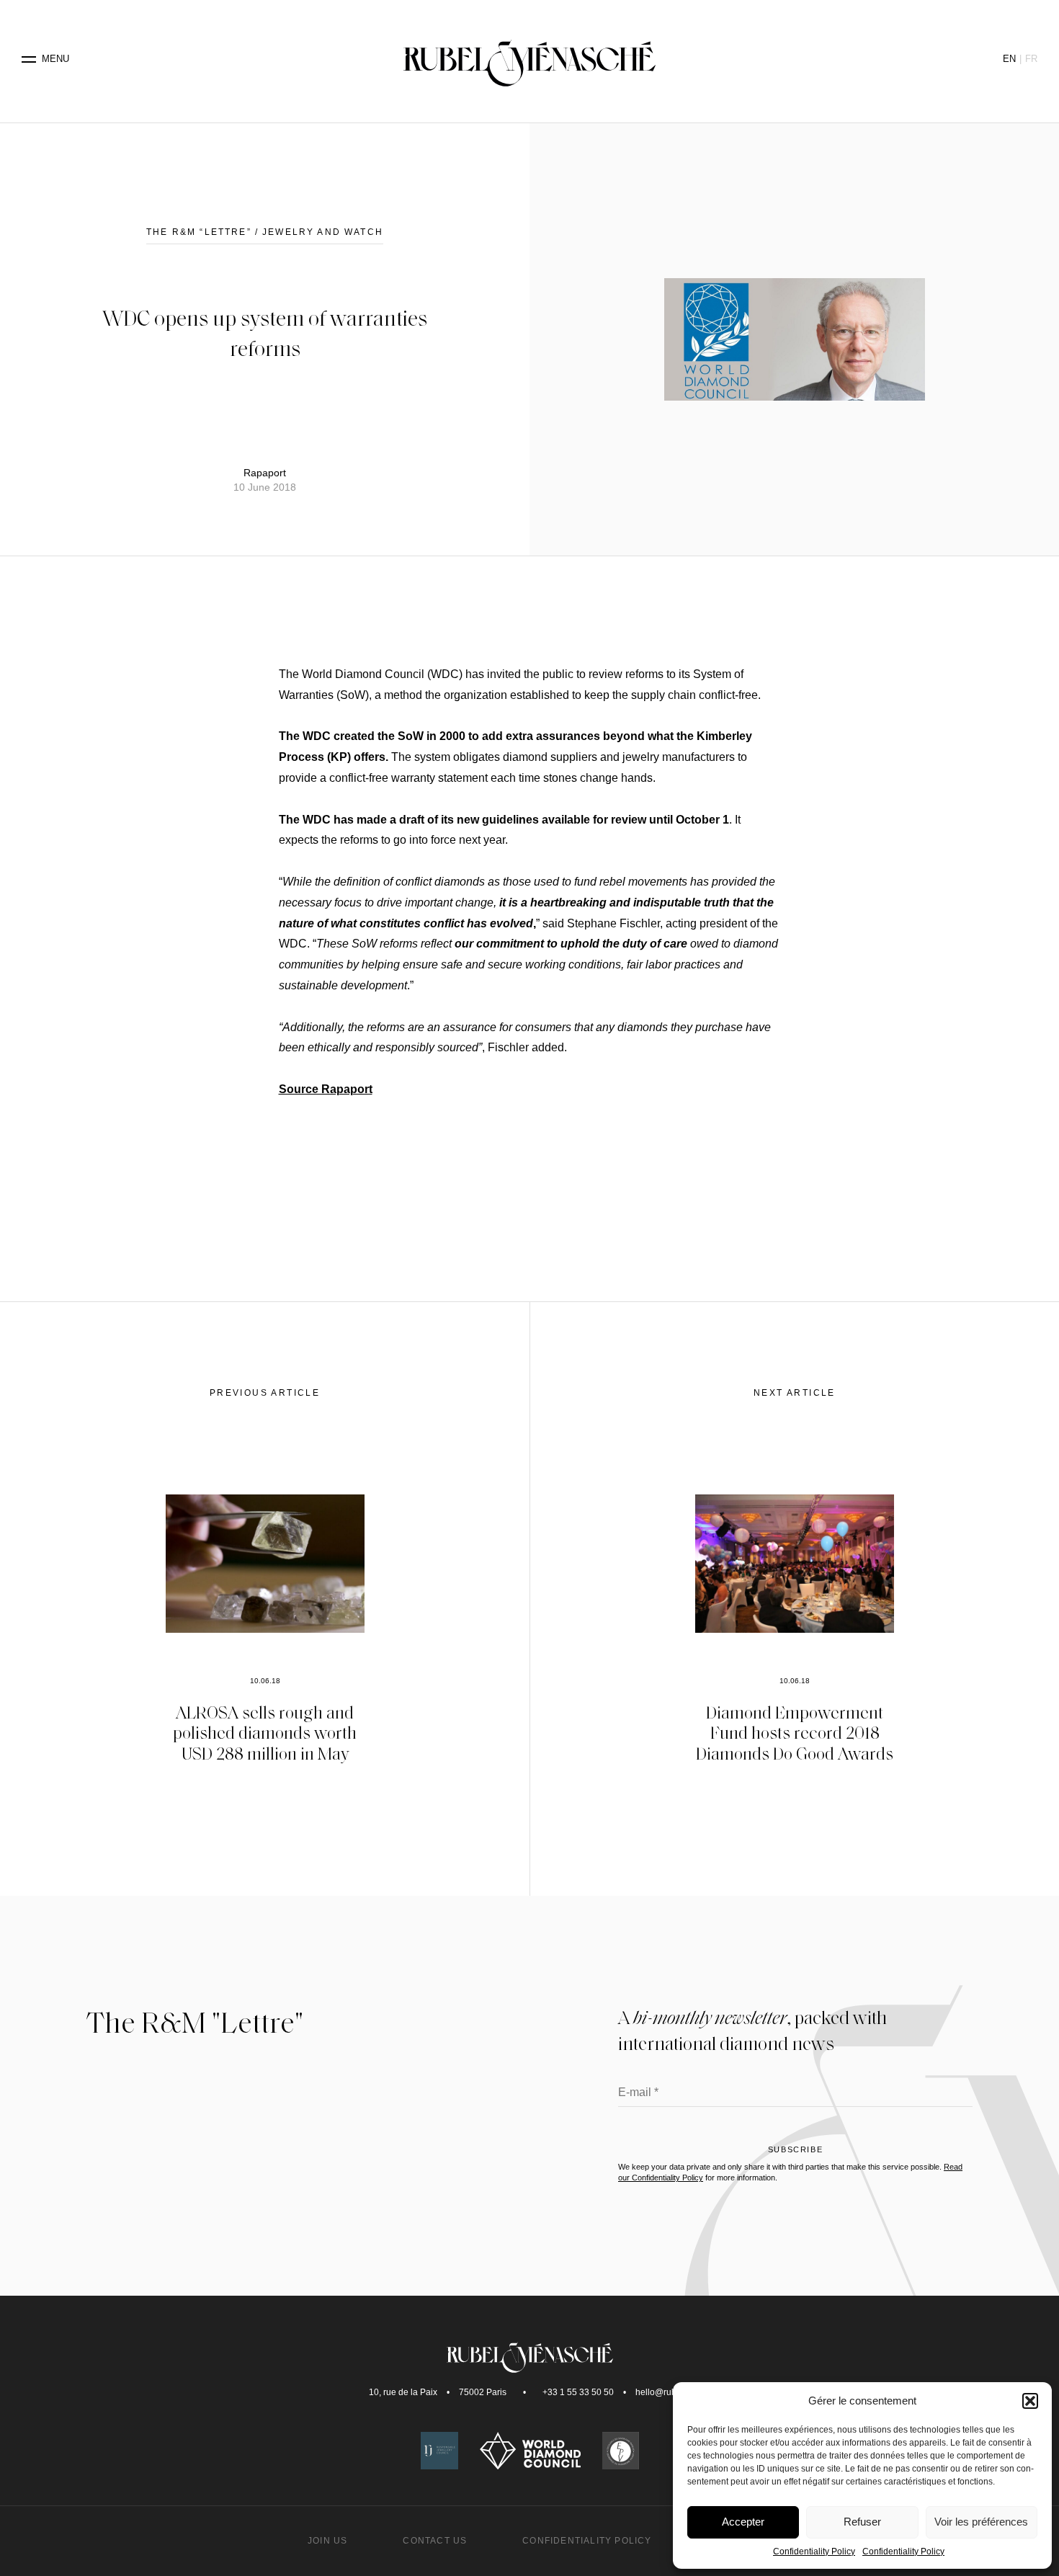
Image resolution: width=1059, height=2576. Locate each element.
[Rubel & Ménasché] (529, 59)
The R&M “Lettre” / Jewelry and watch (265, 232)
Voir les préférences (981, 2522)
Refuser (862, 2522)
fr (1031, 59)
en (1009, 59)
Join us (327, 2541)
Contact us (435, 2541)
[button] (1030, 2401)
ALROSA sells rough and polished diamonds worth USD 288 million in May (265, 1733)
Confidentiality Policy (814, 2552)
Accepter (743, 2522)
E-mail (638, 2093)
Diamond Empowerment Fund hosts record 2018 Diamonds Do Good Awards (795, 1733)
